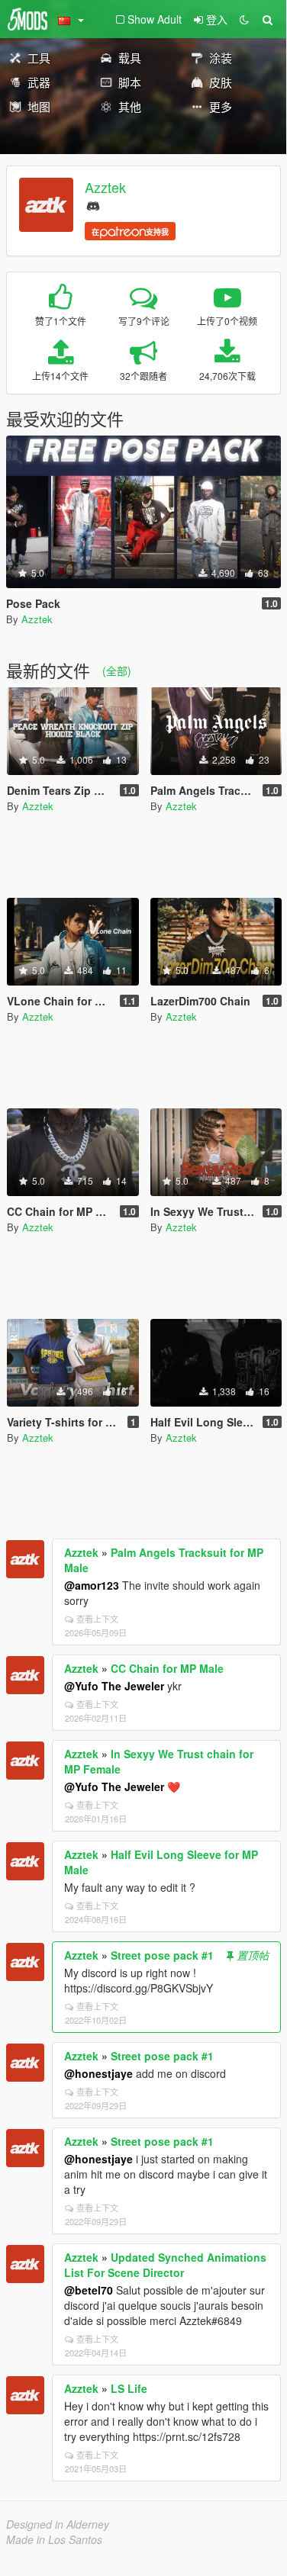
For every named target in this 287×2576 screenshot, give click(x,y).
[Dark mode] (244, 19)
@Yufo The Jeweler (114, 1686)
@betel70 (89, 2290)
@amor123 (92, 1585)
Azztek (105, 187)
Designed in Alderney (58, 2524)
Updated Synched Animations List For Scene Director (165, 2265)
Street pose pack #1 (162, 1955)
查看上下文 (97, 1619)
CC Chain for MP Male (167, 1668)
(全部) (117, 671)
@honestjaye (98, 2073)
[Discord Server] (93, 204)
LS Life (129, 2388)
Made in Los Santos (54, 2539)
